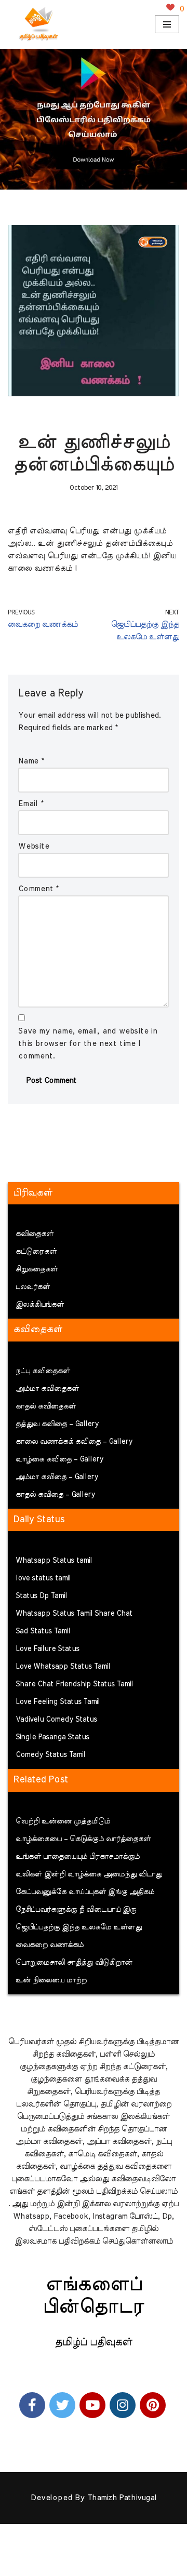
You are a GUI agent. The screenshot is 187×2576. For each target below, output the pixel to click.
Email (31, 804)
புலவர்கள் (33, 1287)
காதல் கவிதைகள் (46, 1406)
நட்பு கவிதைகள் (43, 1371)
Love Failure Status (48, 1649)
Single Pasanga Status (52, 1737)
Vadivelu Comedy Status (56, 1720)
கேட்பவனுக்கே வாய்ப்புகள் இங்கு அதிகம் (85, 1892)
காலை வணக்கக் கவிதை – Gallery (74, 1442)
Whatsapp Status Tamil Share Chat (74, 1614)
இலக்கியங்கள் (40, 1305)
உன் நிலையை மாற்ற (51, 1980)
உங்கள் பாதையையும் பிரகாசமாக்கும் (78, 1857)
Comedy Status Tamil (50, 1755)
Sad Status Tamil (43, 1631)
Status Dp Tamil (41, 1596)
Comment (38, 889)
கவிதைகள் (35, 1234)
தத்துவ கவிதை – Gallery (57, 1424)
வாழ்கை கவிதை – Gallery (59, 1459)
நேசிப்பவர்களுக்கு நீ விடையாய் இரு (76, 1910)
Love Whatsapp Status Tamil (63, 1667)
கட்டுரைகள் (36, 1252)
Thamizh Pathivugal (122, 2498)
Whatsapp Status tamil (54, 1561)
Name (31, 761)
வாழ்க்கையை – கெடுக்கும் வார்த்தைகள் (83, 1839)
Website (34, 846)
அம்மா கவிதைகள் (47, 1389)
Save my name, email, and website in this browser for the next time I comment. (88, 1044)
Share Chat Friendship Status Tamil (74, 1684)
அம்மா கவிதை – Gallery (57, 1477)
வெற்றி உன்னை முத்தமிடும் (63, 1821)
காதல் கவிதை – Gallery (55, 1495)
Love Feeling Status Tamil (58, 1702)
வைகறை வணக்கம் (50, 1945)
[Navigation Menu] (167, 24)
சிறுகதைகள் (37, 1269)
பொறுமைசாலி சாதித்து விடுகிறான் (74, 1963)
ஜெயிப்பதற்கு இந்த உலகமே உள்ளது (79, 1927)
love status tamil (43, 1578)
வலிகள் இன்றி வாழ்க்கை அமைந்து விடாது (89, 1874)
